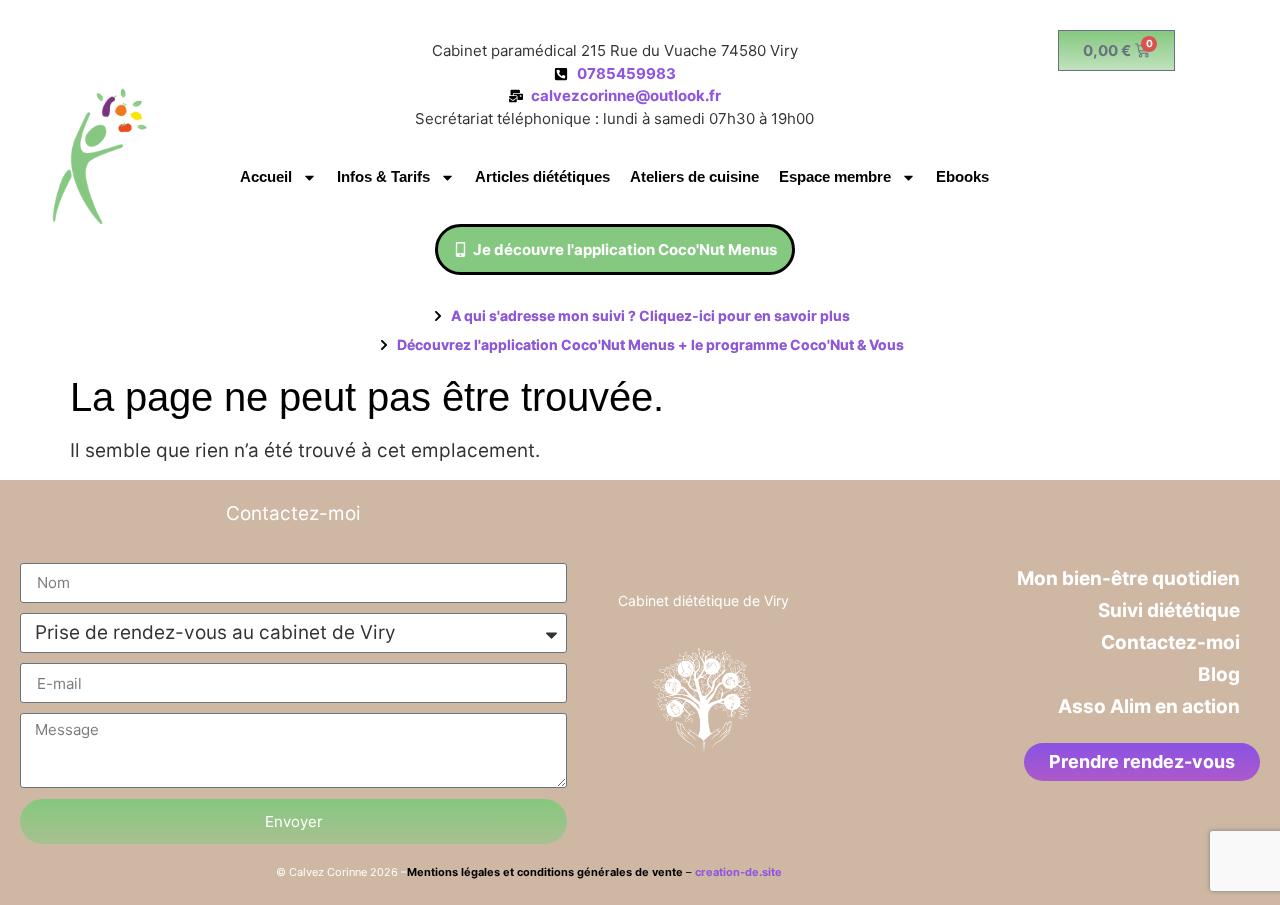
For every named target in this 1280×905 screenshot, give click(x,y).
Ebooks (962, 176)
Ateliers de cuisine (694, 176)
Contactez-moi (1170, 642)
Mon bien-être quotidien (1128, 578)
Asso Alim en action (1149, 706)
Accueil (266, 176)
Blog (1219, 674)
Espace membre (835, 176)
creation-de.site (738, 872)
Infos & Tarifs (383, 176)
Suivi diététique (1169, 610)
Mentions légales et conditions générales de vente (546, 872)
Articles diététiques (542, 176)
